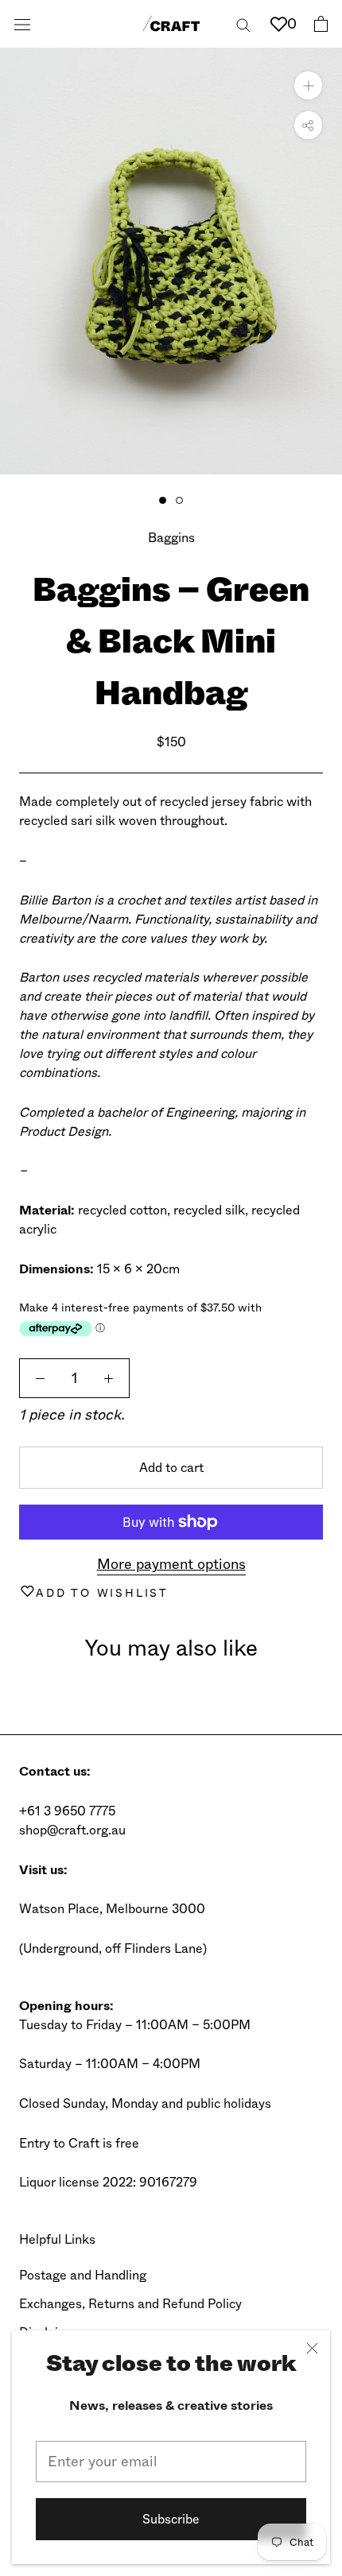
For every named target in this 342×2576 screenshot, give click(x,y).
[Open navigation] (22, 24)
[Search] (243, 23)
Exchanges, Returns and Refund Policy (130, 2304)
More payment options (171, 1564)
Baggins (171, 538)
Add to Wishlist (102, 1593)
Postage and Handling (83, 2275)
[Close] (312, 2348)
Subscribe (171, 2519)
